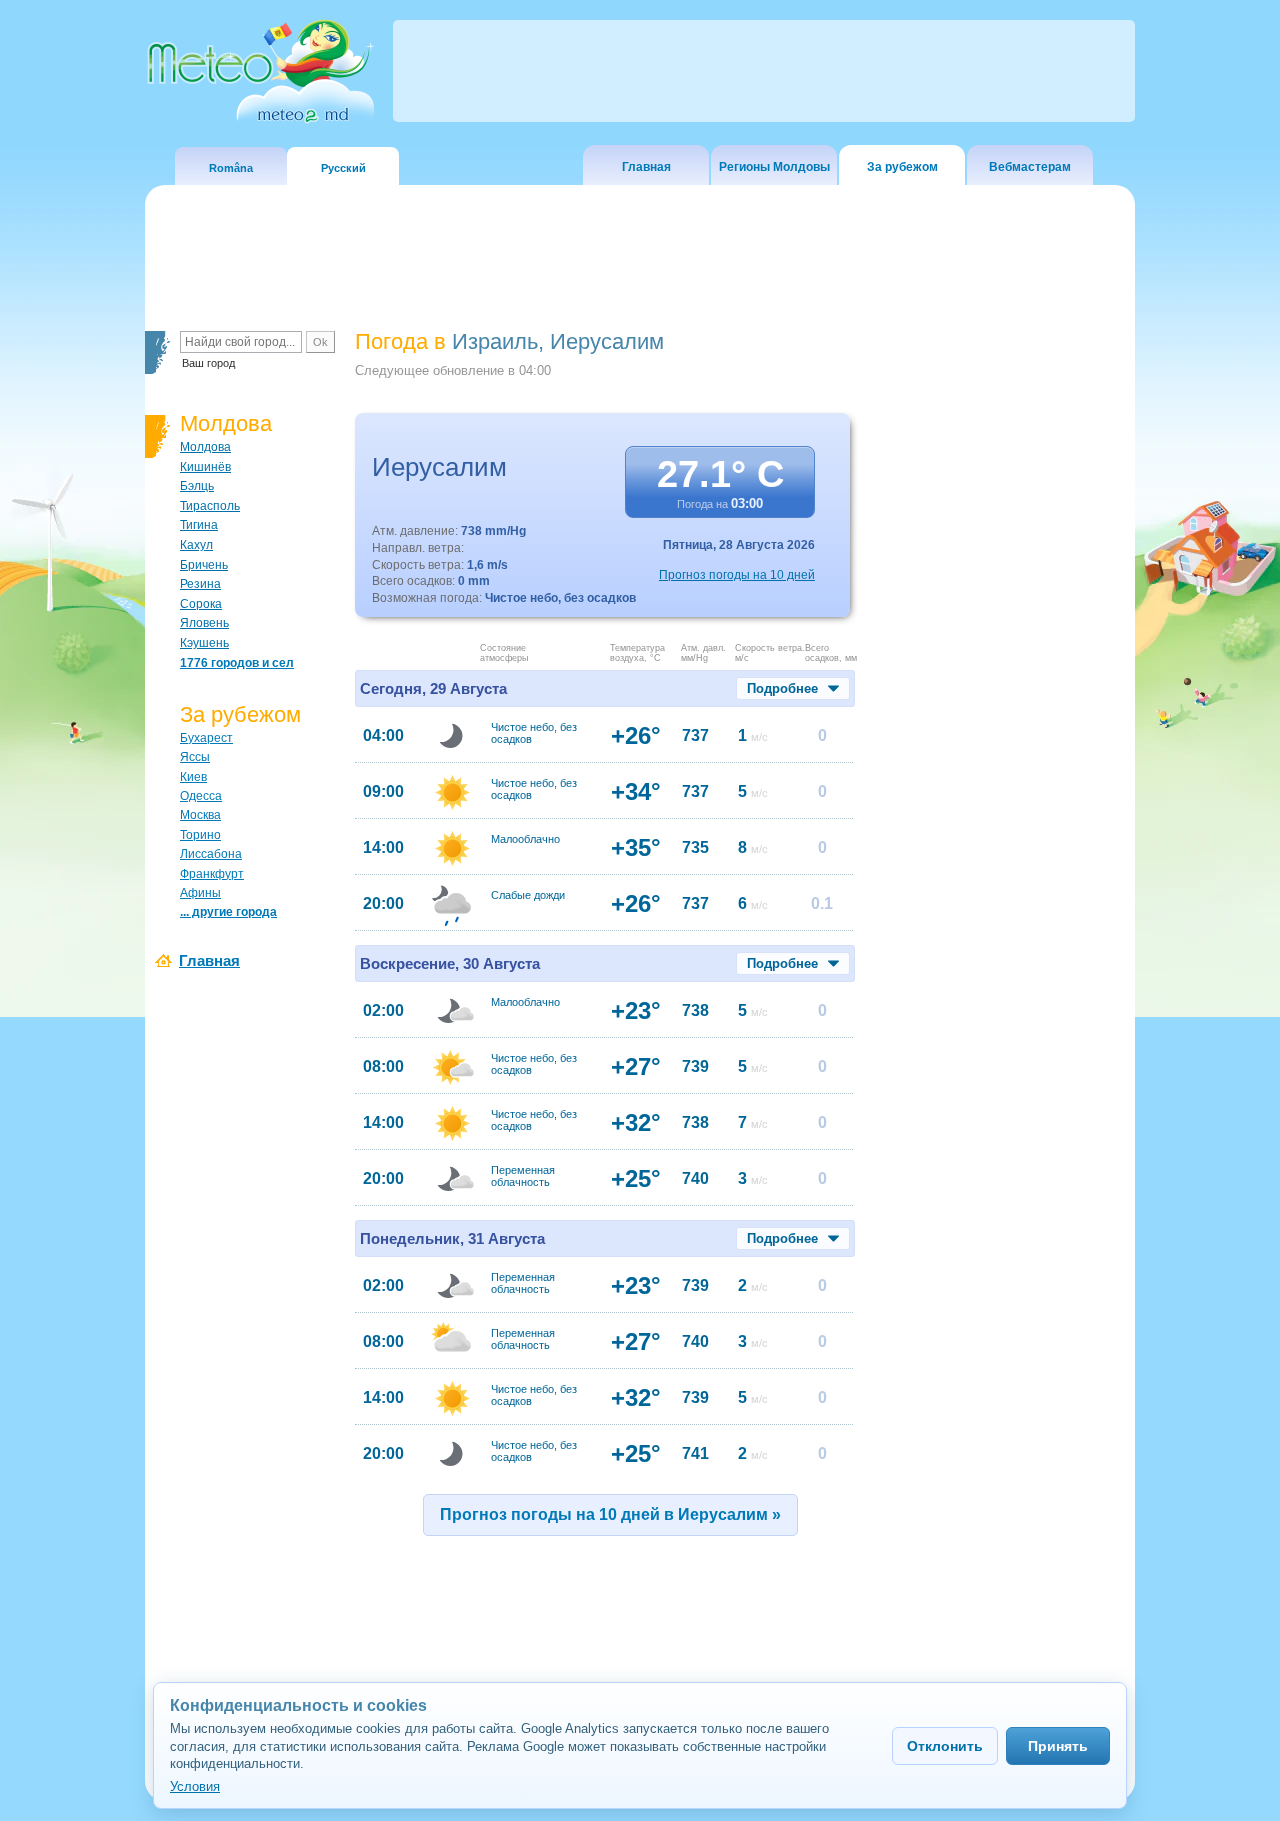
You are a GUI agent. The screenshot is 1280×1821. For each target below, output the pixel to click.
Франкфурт (212, 874)
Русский (343, 168)
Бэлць (197, 486)
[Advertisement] (999, 675)
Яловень (204, 623)
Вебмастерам (1030, 167)
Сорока (201, 604)
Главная (646, 167)
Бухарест (206, 738)
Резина (200, 584)
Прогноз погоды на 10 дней (737, 575)
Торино (200, 835)
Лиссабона (211, 854)
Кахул (196, 545)
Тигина (199, 525)
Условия (195, 1786)
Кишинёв (205, 467)
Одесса (201, 796)
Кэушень (204, 643)
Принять (1058, 1746)
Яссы (195, 757)
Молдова (205, 447)
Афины (200, 893)
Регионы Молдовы (774, 167)
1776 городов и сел (237, 663)
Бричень (204, 565)
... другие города (228, 912)
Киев (193, 777)
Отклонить (945, 1746)
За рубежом (902, 167)
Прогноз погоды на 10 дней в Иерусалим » (610, 1514)
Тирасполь (210, 506)
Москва (200, 815)
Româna (231, 168)
